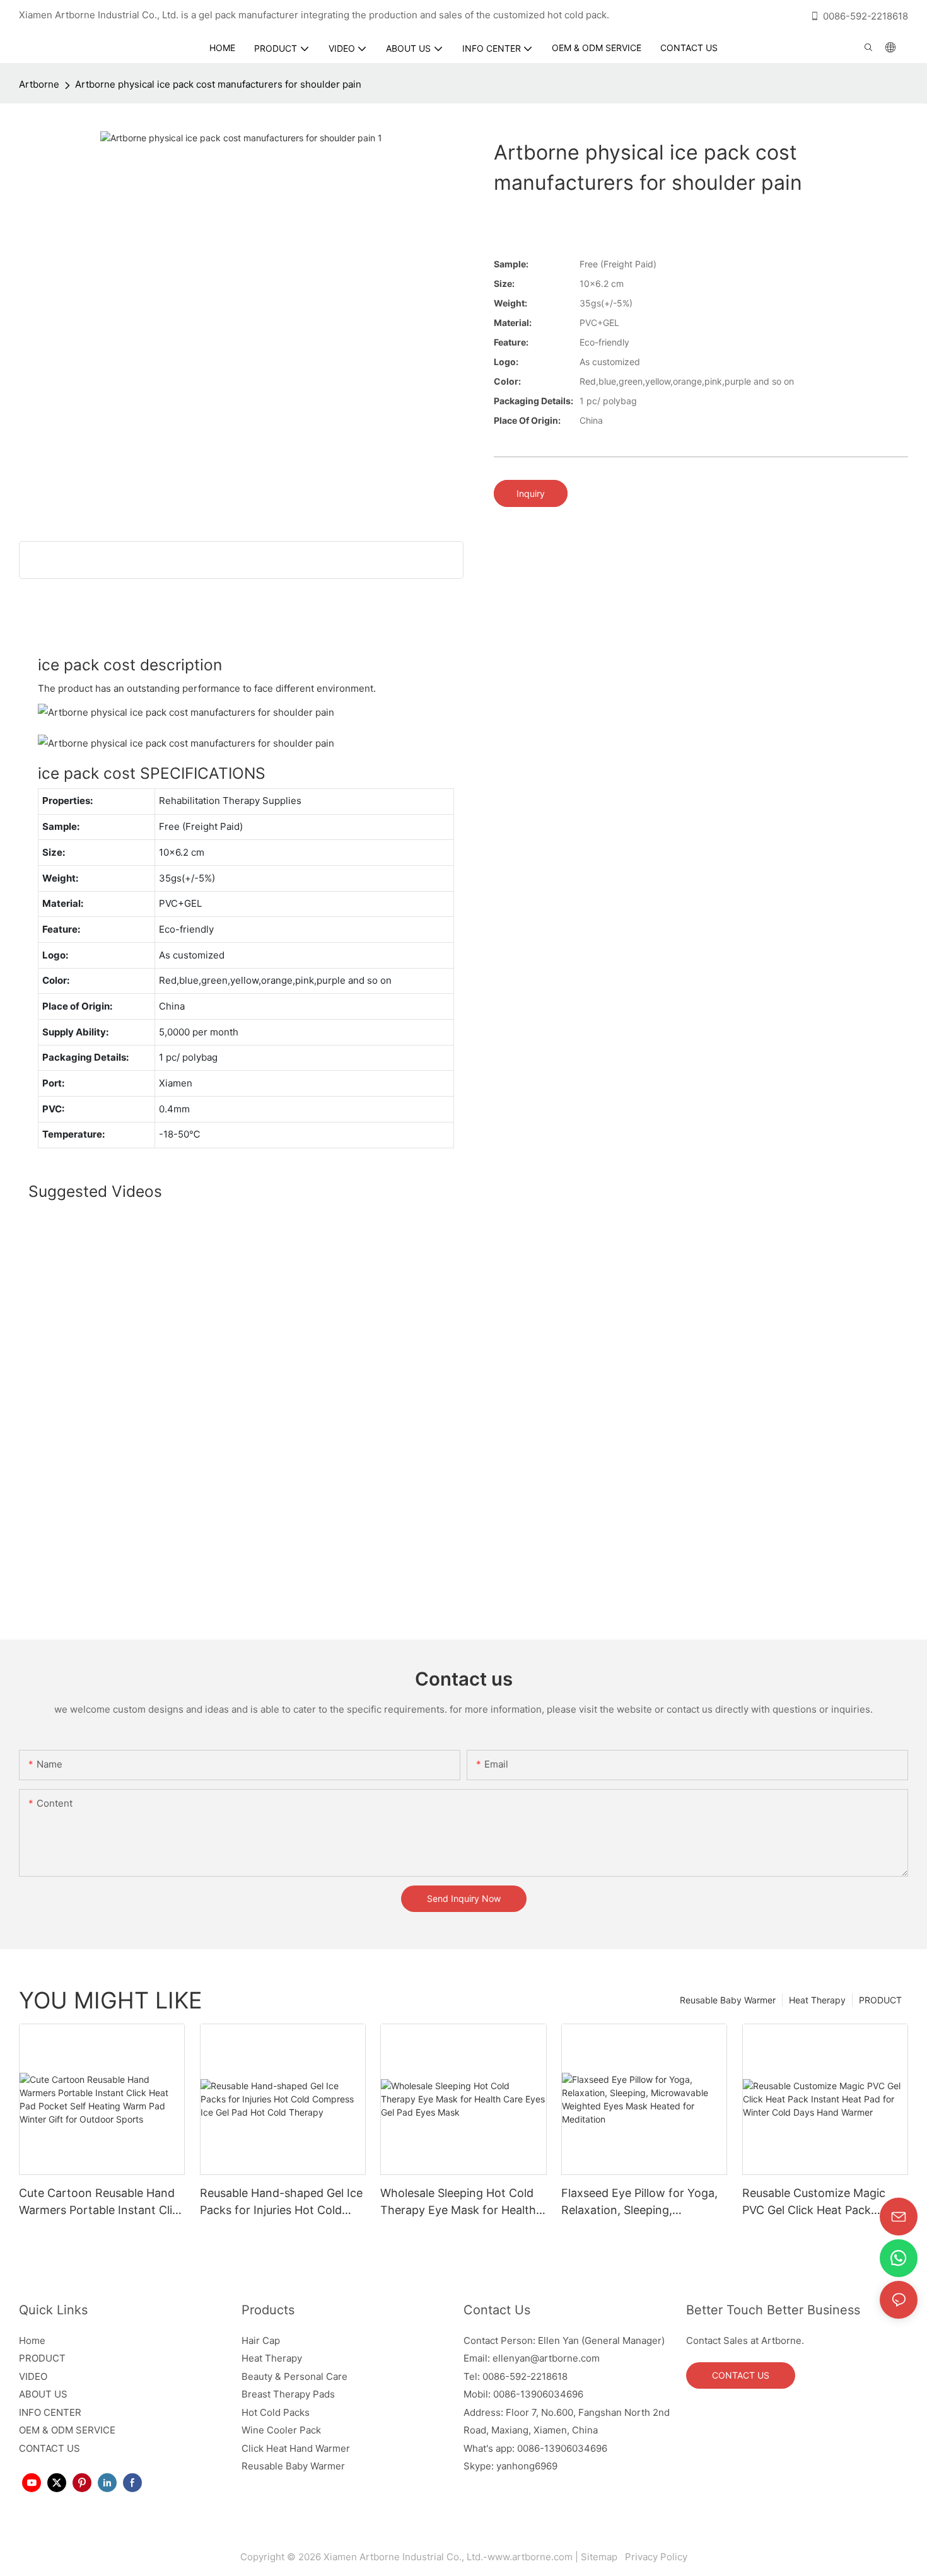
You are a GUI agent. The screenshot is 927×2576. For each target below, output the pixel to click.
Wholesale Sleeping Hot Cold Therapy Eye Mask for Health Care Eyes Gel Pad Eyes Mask (459, 2202)
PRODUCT (880, 2000)
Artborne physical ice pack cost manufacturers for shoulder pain (218, 84)
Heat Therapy (817, 2000)
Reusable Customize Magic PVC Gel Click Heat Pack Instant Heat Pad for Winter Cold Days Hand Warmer (816, 2202)
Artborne (39, 84)
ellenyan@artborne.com (546, 2358)
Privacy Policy (655, 2557)
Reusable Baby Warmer (728, 2000)
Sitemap (602, 2557)
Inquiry (531, 493)
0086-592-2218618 (866, 16)
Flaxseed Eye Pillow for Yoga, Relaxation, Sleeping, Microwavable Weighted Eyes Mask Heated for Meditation (639, 2202)
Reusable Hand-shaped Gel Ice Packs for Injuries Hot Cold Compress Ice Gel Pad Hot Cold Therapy (281, 2202)
